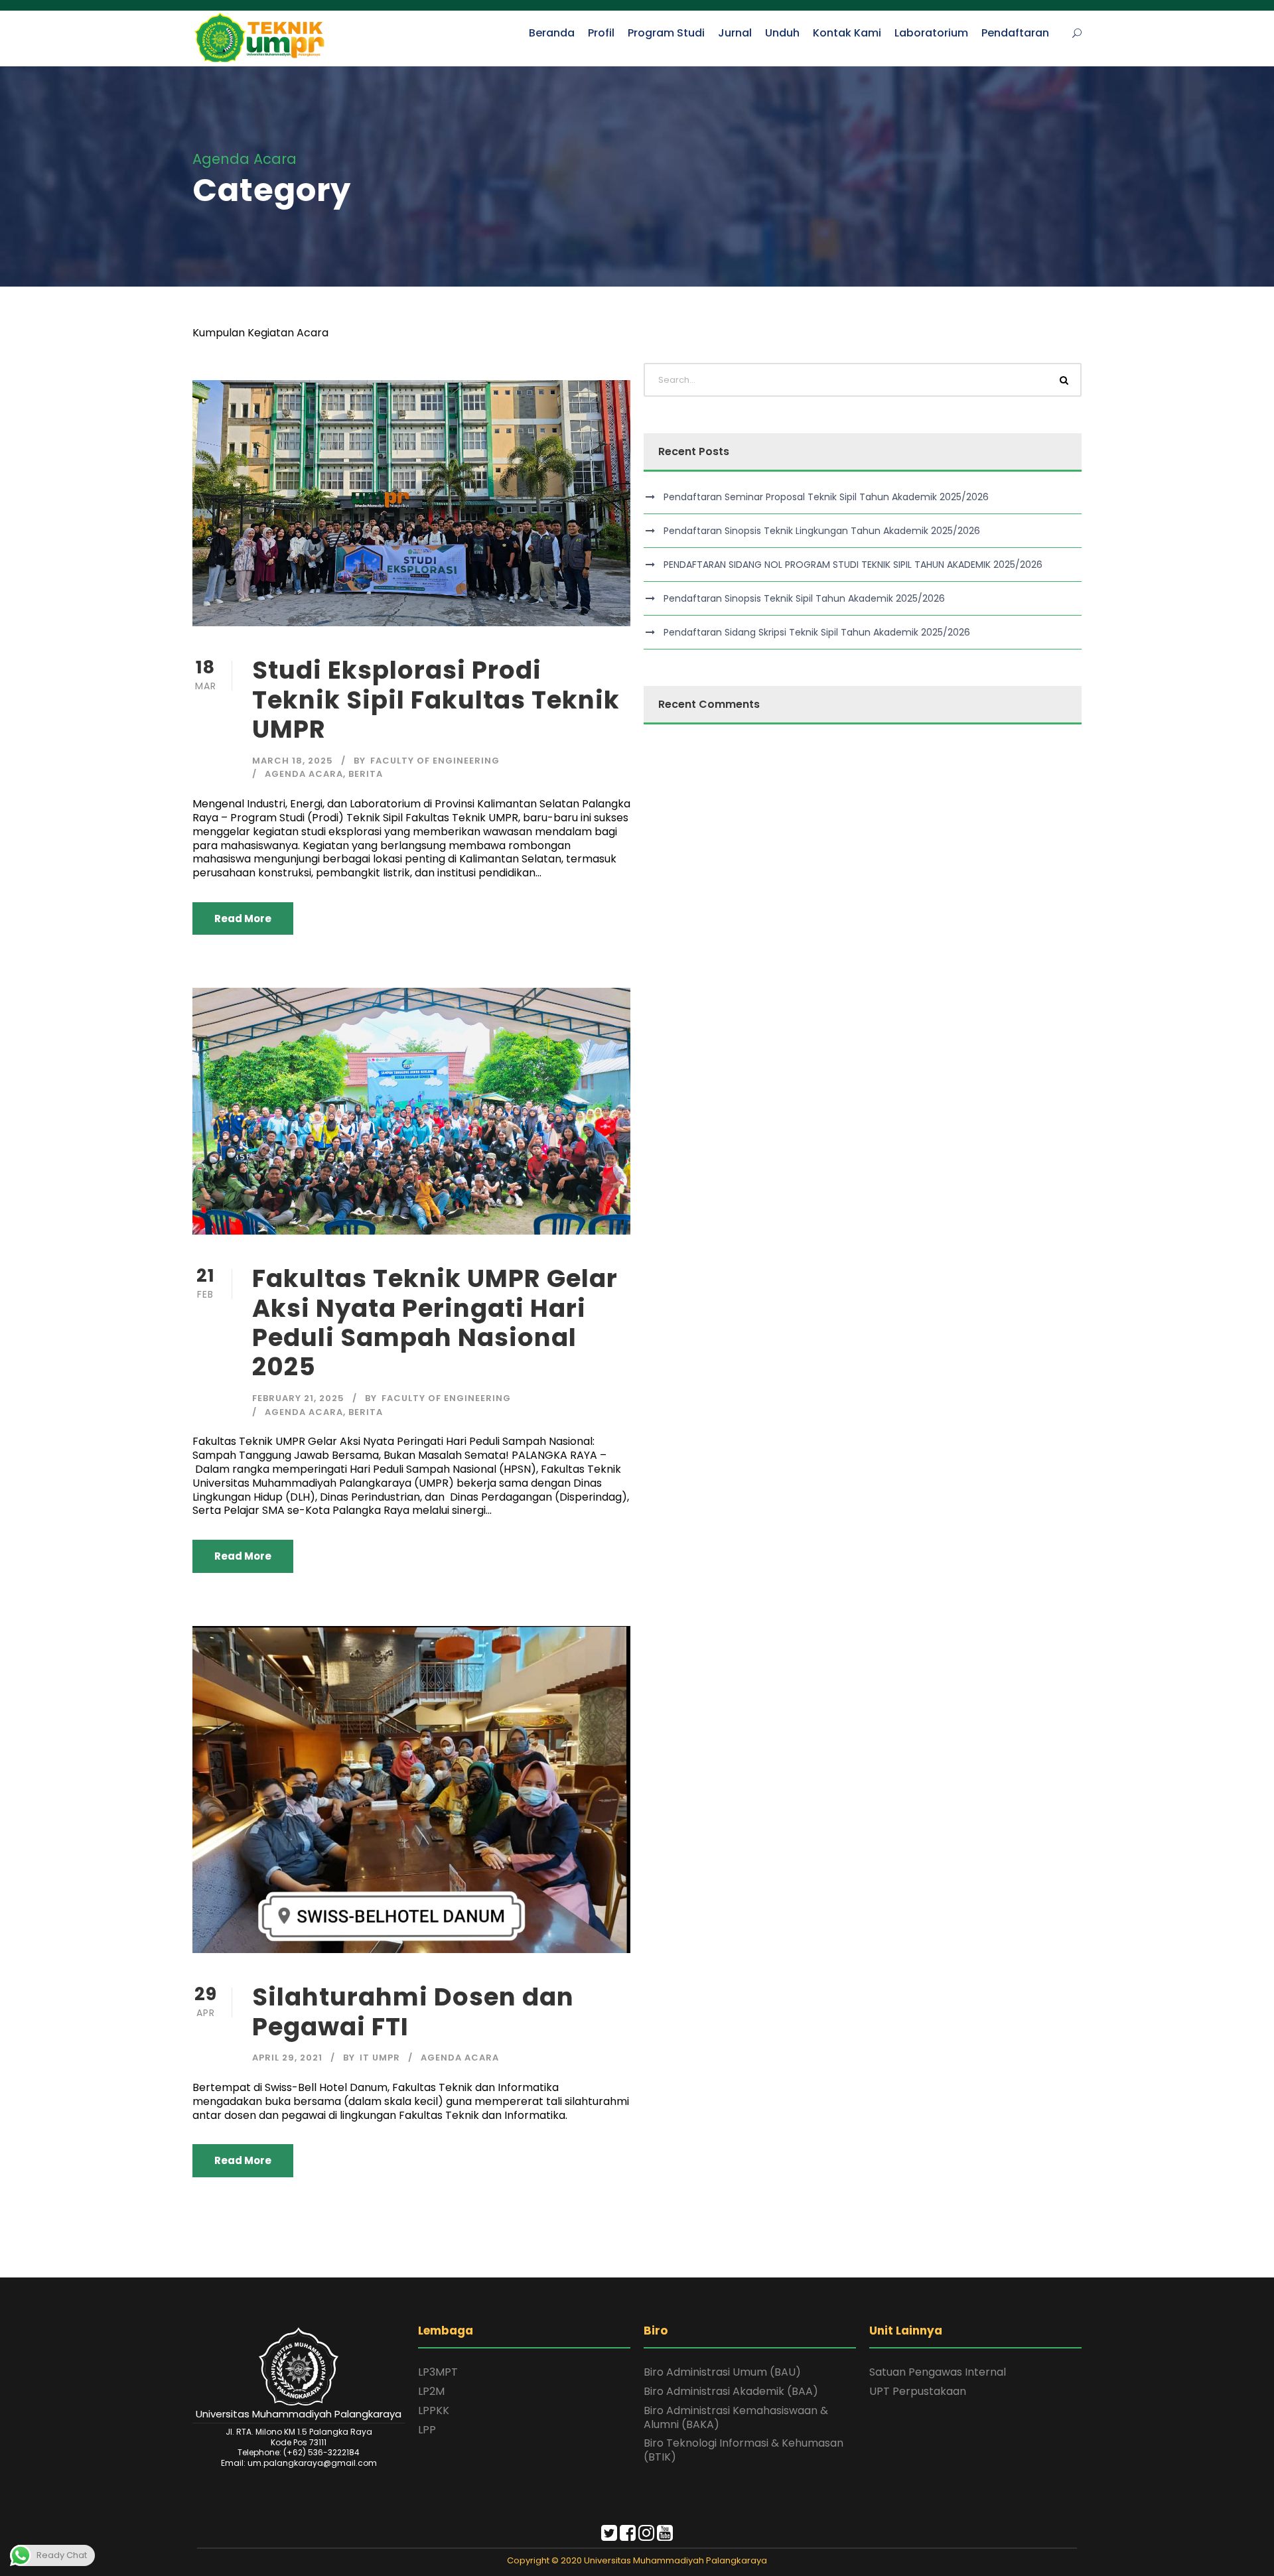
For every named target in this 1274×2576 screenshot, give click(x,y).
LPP (427, 2430)
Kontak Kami (847, 33)
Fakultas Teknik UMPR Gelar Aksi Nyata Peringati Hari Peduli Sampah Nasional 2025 (435, 1322)
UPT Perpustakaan (918, 2391)
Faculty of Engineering (435, 761)
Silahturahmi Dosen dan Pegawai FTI (413, 2011)
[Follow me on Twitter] (609, 2536)
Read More (243, 918)
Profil (601, 33)
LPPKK (434, 2410)
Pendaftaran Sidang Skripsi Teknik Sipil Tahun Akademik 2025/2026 (817, 632)
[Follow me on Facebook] (628, 2536)
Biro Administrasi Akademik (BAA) (731, 2391)
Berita (366, 774)
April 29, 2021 (287, 2058)
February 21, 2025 (298, 1398)
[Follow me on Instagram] (646, 2536)
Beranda (552, 33)
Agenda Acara (304, 774)
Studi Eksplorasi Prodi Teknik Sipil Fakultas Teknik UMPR (436, 700)
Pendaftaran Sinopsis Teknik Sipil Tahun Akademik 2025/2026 (804, 598)
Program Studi (666, 33)
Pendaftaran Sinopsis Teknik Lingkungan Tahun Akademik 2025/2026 (822, 531)
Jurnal (735, 33)
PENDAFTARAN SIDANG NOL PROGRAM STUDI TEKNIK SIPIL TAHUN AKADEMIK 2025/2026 (853, 565)
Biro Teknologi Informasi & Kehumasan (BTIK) (743, 2450)
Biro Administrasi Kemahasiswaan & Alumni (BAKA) (736, 2417)
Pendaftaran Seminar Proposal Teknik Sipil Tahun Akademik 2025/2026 (826, 497)
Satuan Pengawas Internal (938, 2372)
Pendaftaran (1015, 33)
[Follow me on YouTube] (665, 2536)
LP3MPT (438, 2372)
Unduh (782, 33)
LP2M (431, 2391)
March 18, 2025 (293, 761)
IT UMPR (380, 2058)
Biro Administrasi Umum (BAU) (722, 2372)
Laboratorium (931, 33)
